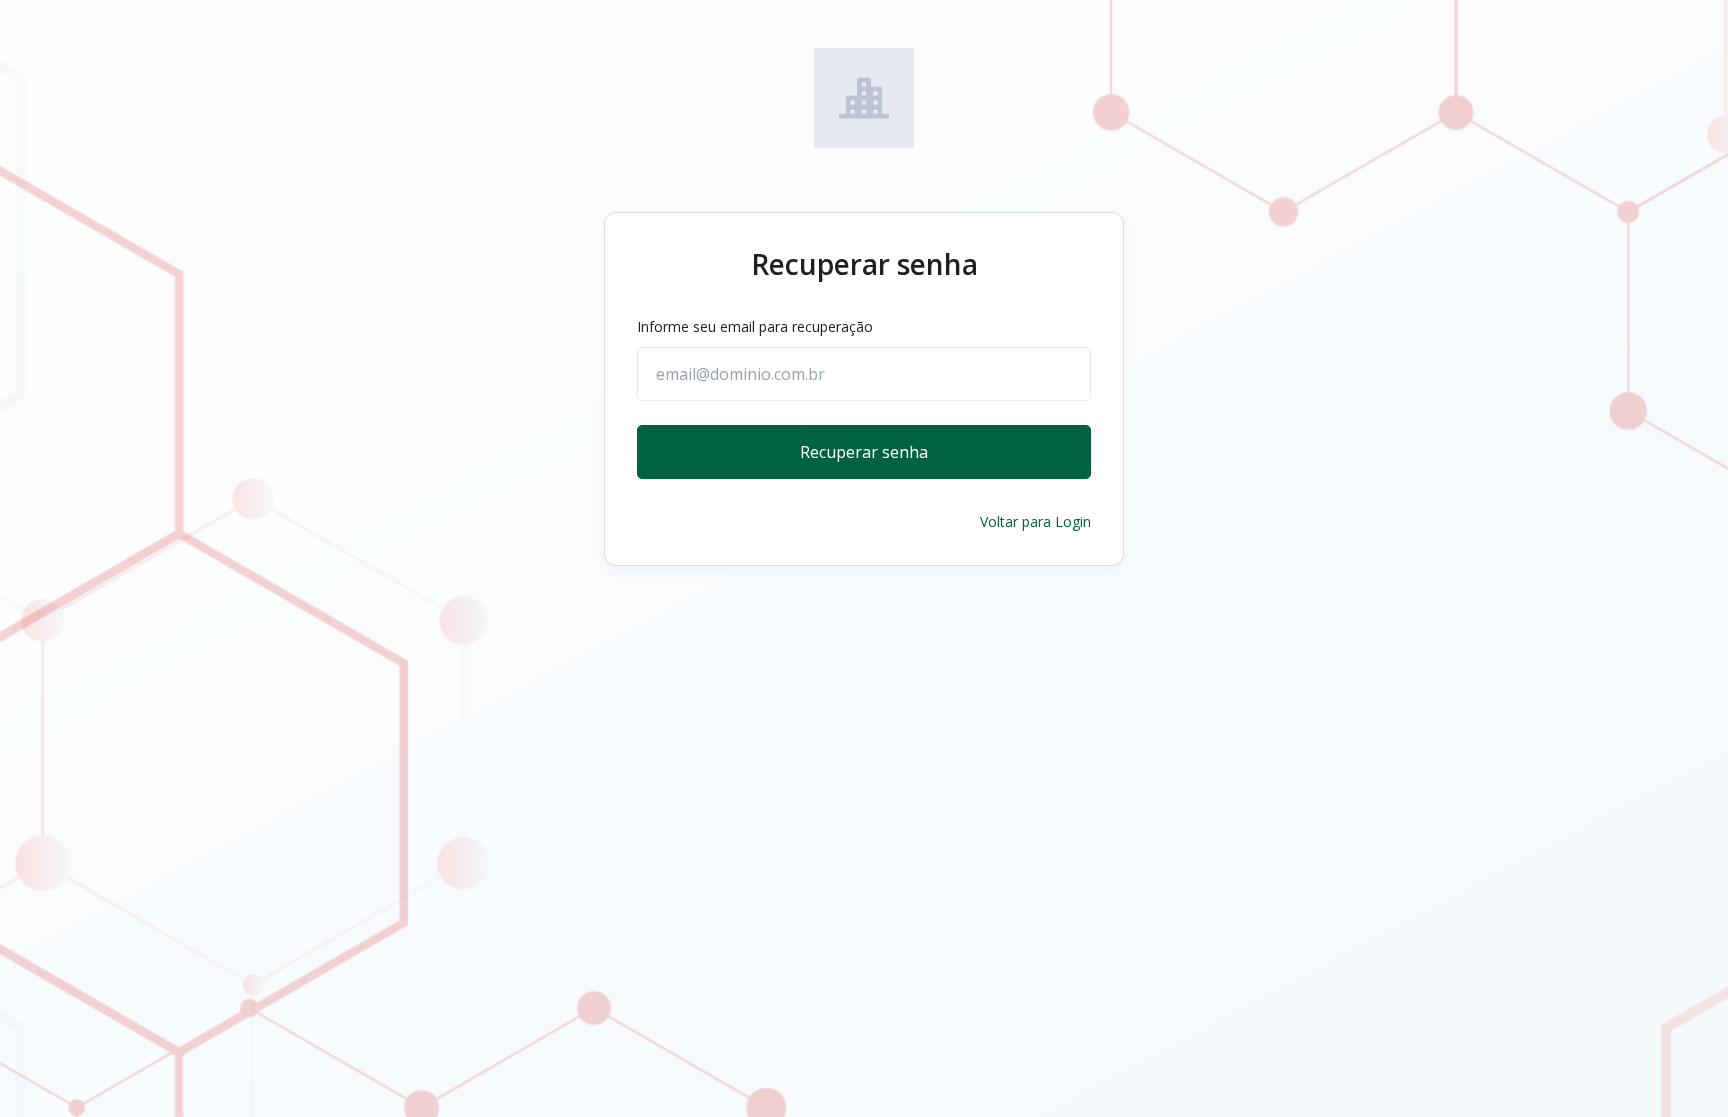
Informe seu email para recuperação (755, 326)
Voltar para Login (1035, 521)
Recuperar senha (864, 452)
